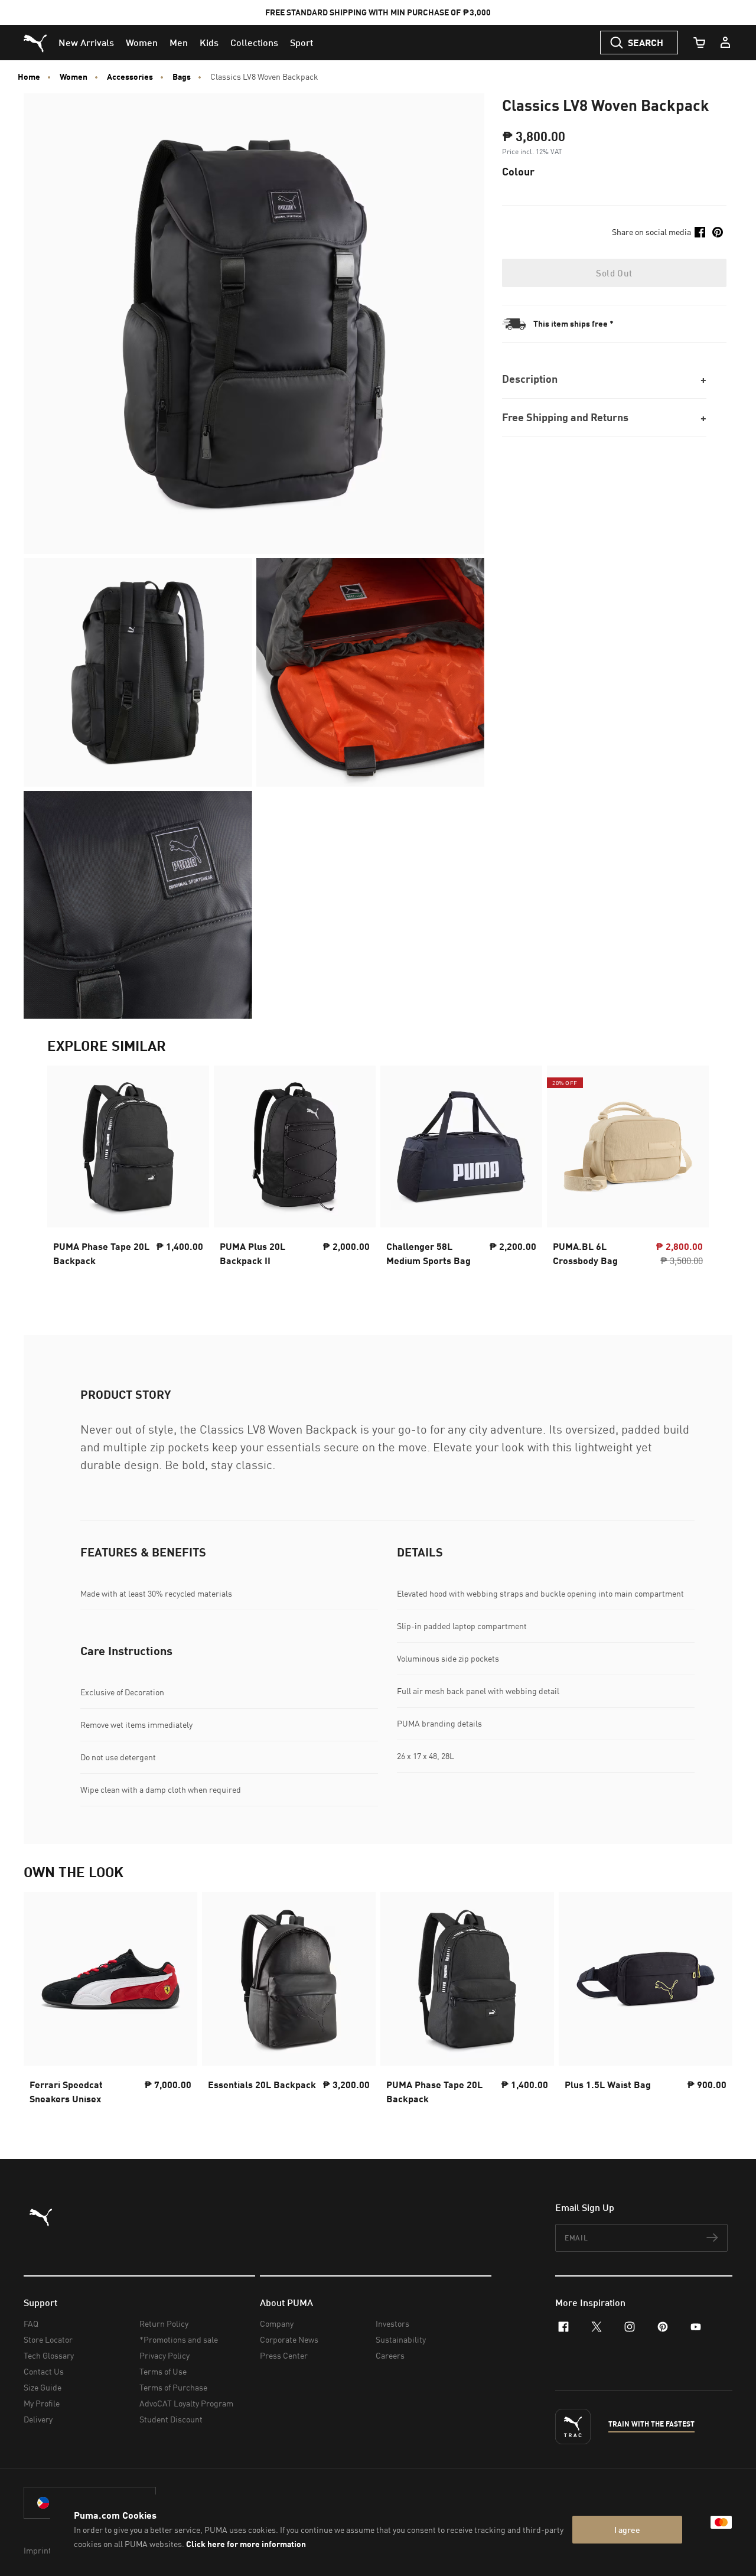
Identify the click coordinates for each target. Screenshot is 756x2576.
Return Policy (164, 2323)
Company (277, 2323)
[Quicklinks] (725, 43)
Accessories (130, 77)
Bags (182, 77)
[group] (128, 1177)
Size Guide (43, 2387)
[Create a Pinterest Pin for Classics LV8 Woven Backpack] (718, 232)
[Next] (690, 1177)
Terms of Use (163, 2371)
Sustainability (401, 2339)
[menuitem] (86, 43)
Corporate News (289, 2339)
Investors (392, 2323)
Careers (390, 2355)
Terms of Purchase (173, 2387)
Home (29, 77)
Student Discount (171, 2419)
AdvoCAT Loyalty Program (186, 2403)
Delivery (38, 2419)
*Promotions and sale (179, 2339)
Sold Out (614, 273)
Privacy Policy (164, 2355)
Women (74, 77)
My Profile (42, 2403)
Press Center (284, 2355)
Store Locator (48, 2339)
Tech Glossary (49, 2355)
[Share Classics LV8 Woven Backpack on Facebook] (700, 232)
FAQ (31, 2323)
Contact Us (44, 2371)
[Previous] (66, 1177)
